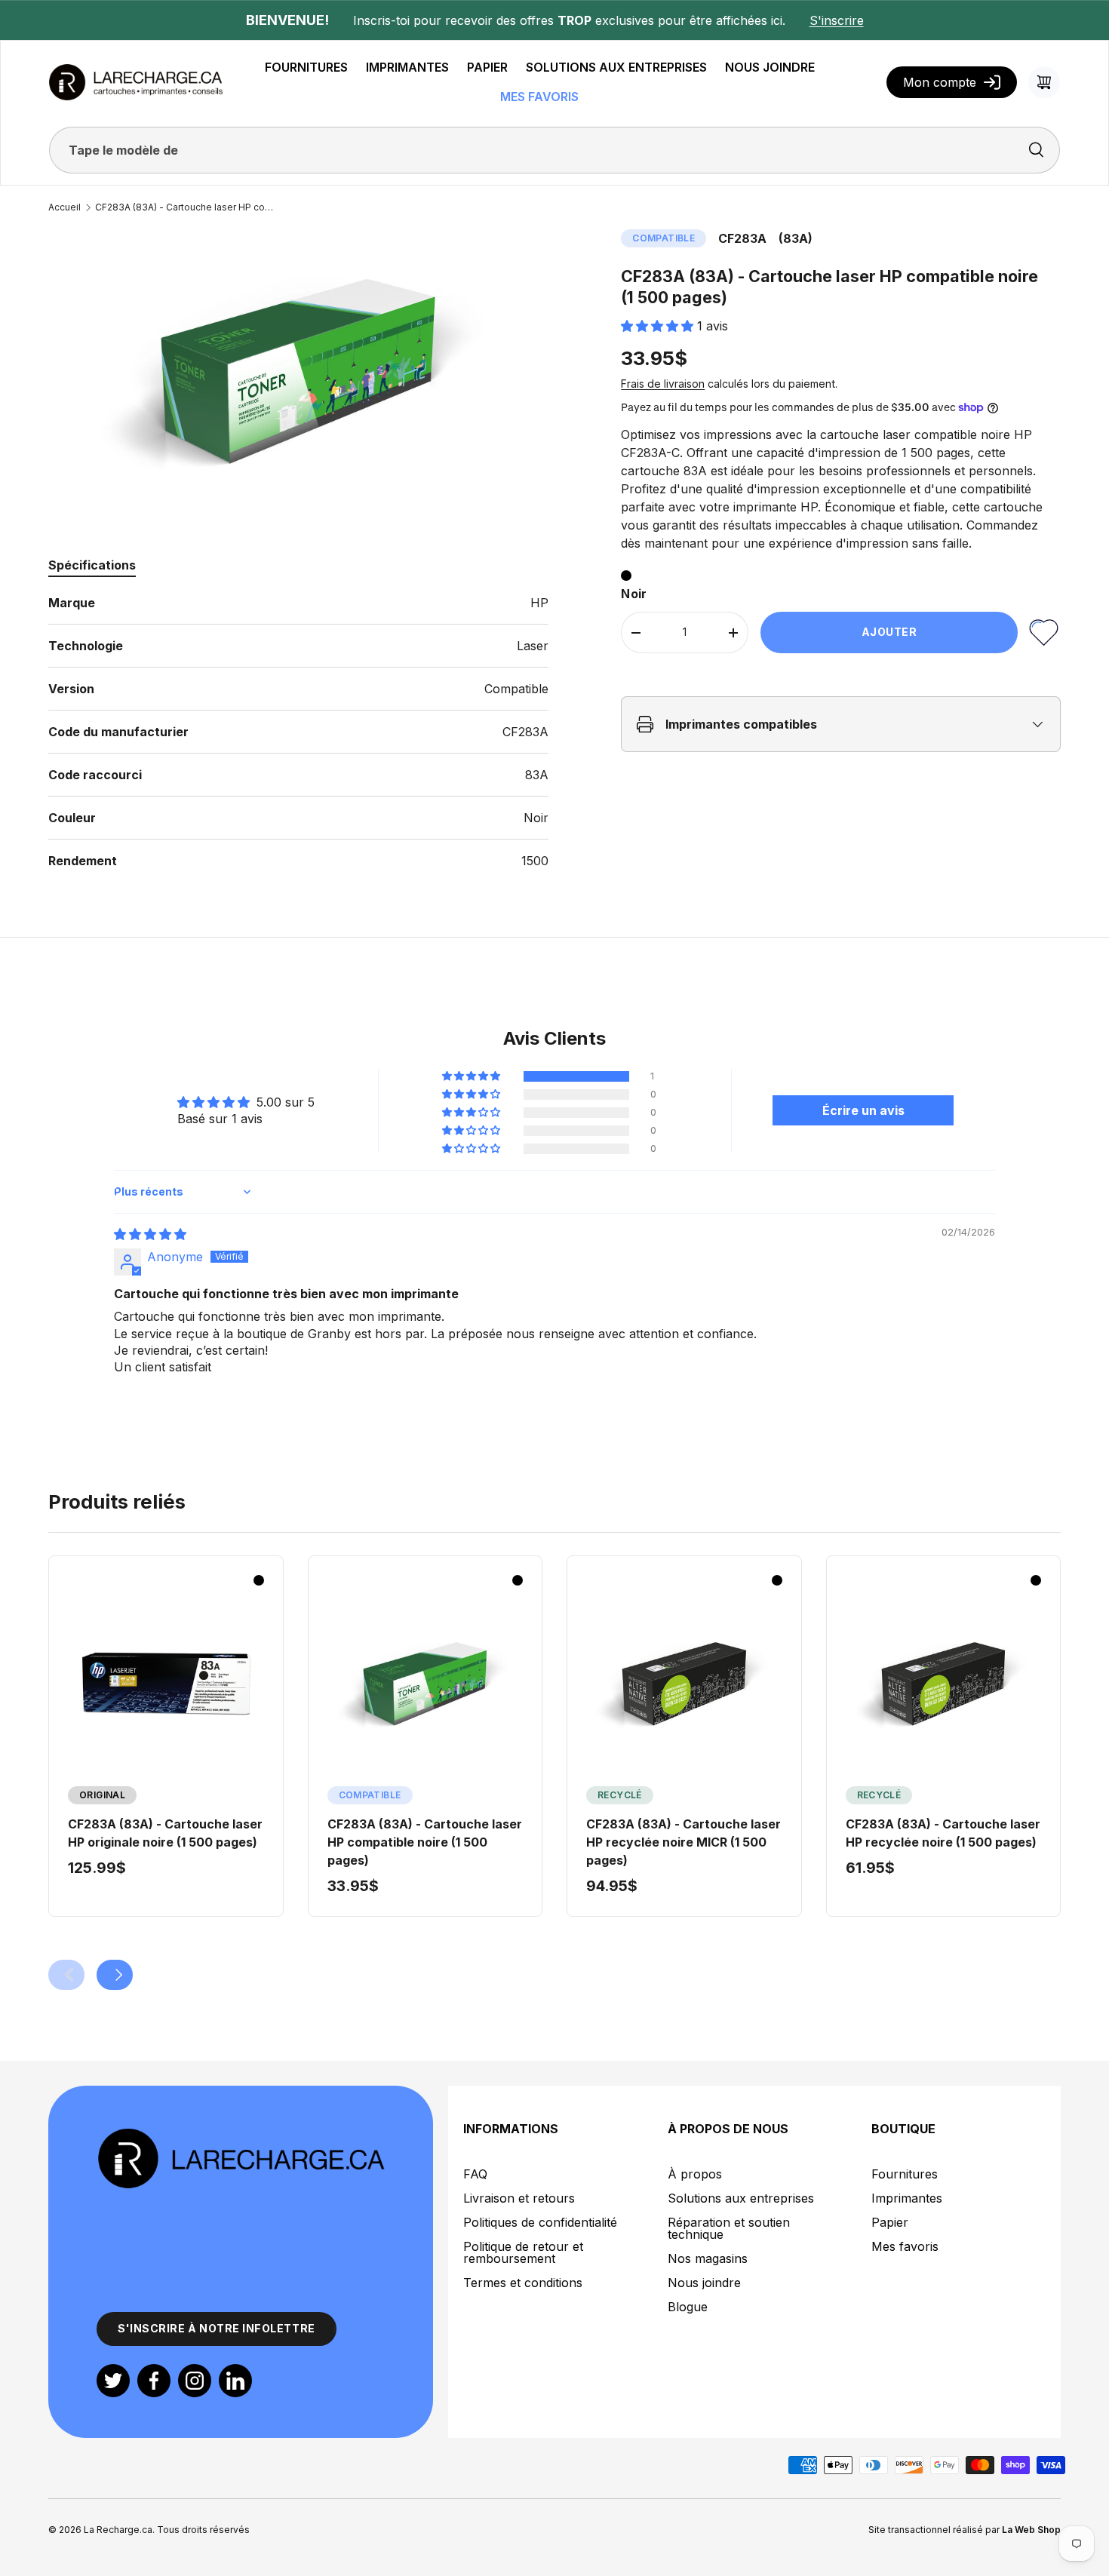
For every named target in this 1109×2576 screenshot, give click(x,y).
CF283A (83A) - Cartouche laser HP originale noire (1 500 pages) (165, 1833)
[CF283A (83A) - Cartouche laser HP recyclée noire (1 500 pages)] (944, 1684)
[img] (150, 1234)
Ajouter (889, 632)
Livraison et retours (519, 2198)
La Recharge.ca (118, 2530)
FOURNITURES (306, 67)
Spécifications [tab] (92, 565)
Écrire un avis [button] (863, 1110)
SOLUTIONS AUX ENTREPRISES (616, 67)
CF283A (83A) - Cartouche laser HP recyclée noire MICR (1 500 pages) (684, 1842)
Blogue (688, 2307)
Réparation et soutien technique (729, 2228)
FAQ (475, 2174)
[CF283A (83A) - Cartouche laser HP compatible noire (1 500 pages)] (425, 1684)
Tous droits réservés (203, 2530)
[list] (298, 370)
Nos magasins (708, 2258)
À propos (695, 2174)
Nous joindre (704, 2283)
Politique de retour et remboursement (523, 2252)
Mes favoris (905, 2246)
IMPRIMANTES (407, 67)
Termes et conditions (523, 2283)
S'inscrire (837, 20)
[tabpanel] (298, 732)
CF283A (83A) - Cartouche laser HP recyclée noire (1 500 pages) (943, 1833)
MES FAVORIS (539, 97)
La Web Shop (1031, 2530)
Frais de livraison (663, 384)
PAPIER (487, 67)
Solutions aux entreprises (741, 2198)
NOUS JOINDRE (770, 67)
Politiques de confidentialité (540, 2222)
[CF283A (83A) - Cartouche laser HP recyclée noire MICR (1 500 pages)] (684, 1684)
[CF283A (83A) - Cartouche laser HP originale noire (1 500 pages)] (166, 1684)
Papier (890, 2222)
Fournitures (905, 2174)
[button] (1044, 82)
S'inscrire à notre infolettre (217, 2328)
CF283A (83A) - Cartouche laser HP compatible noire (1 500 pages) (186, 207)
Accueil (65, 207)
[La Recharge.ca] (241, 2135)
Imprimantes (907, 2198)
